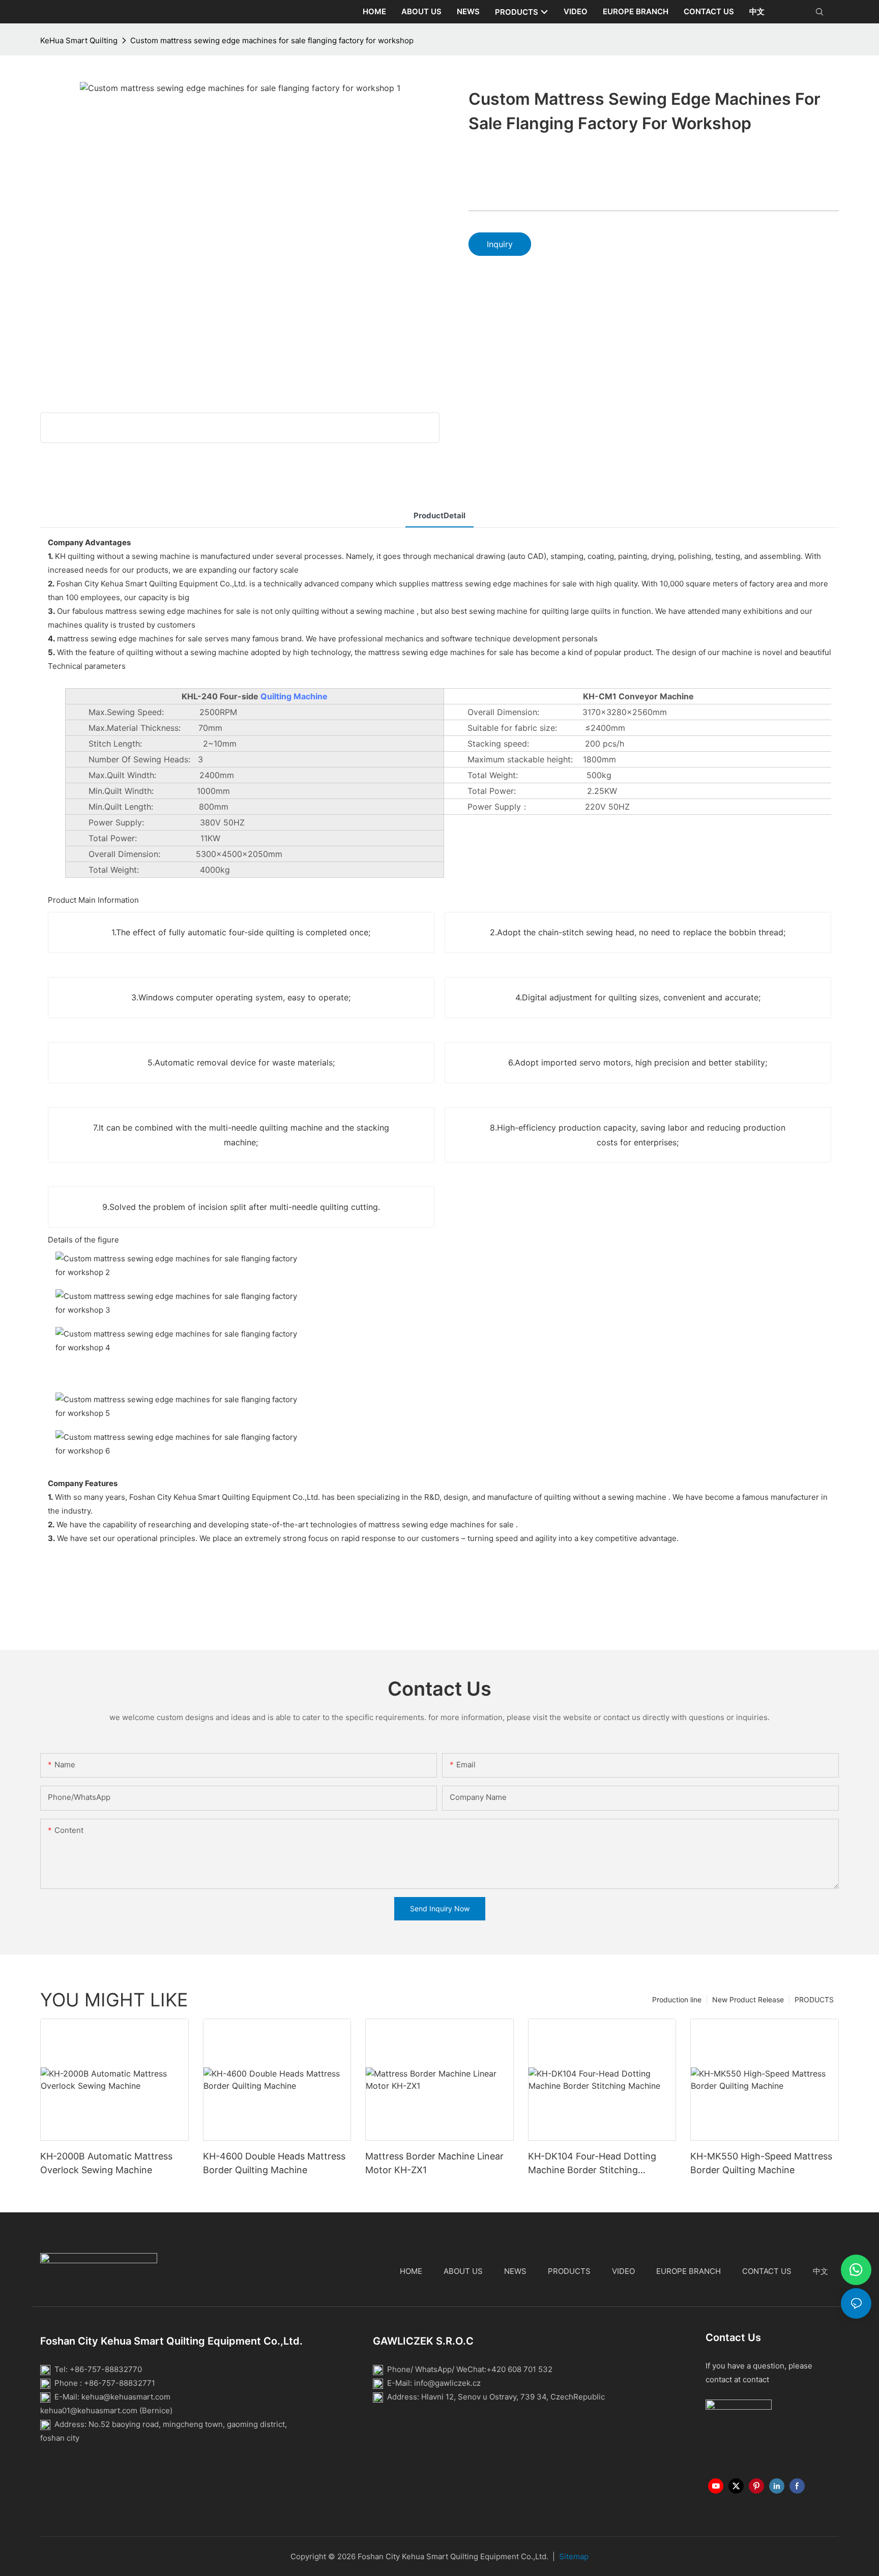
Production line (677, 2000)
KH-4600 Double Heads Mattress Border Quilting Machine (274, 2163)
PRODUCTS (814, 2000)
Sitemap (574, 2556)
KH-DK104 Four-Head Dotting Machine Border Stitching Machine (592, 2164)
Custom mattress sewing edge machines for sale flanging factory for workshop (272, 40)
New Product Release (748, 2000)
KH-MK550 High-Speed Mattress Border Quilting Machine (761, 2163)
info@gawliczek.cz (447, 2383)
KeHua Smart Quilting (79, 40)
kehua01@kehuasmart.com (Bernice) (106, 2410)
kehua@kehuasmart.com (126, 2397)
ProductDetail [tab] (439, 515)
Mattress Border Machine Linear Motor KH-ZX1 (434, 2163)
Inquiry (500, 244)
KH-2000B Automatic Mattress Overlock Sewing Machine (106, 2163)
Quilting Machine (294, 696)
